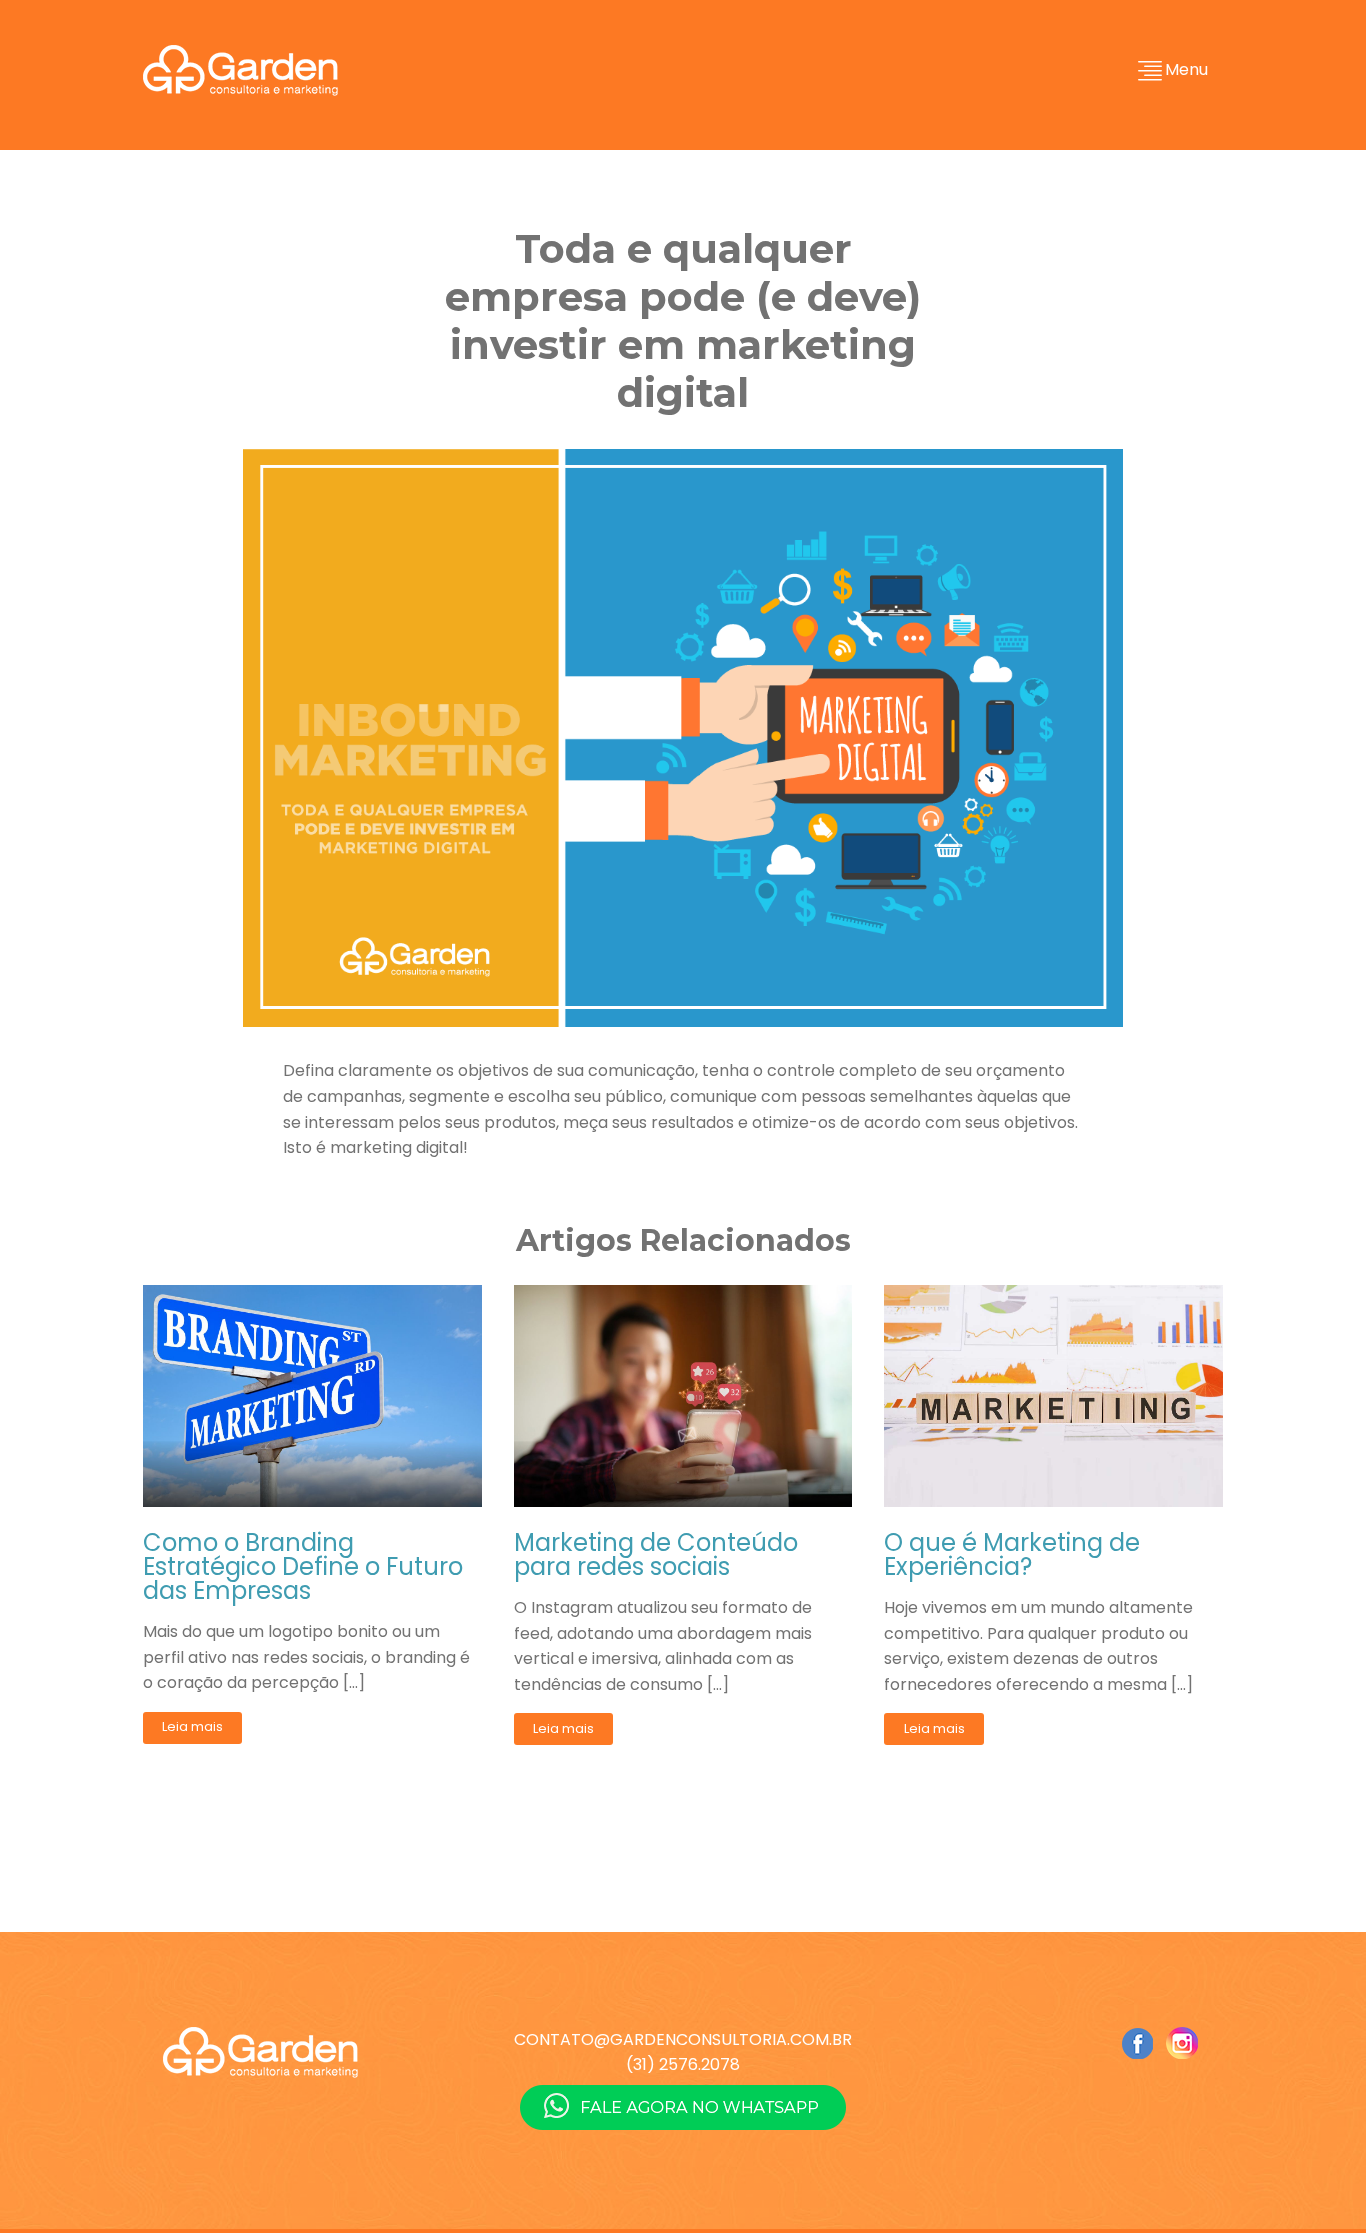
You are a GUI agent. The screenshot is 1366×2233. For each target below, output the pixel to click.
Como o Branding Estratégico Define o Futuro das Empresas (303, 1567)
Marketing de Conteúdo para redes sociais (656, 1555)
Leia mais (192, 1726)
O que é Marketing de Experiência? (1012, 1555)
